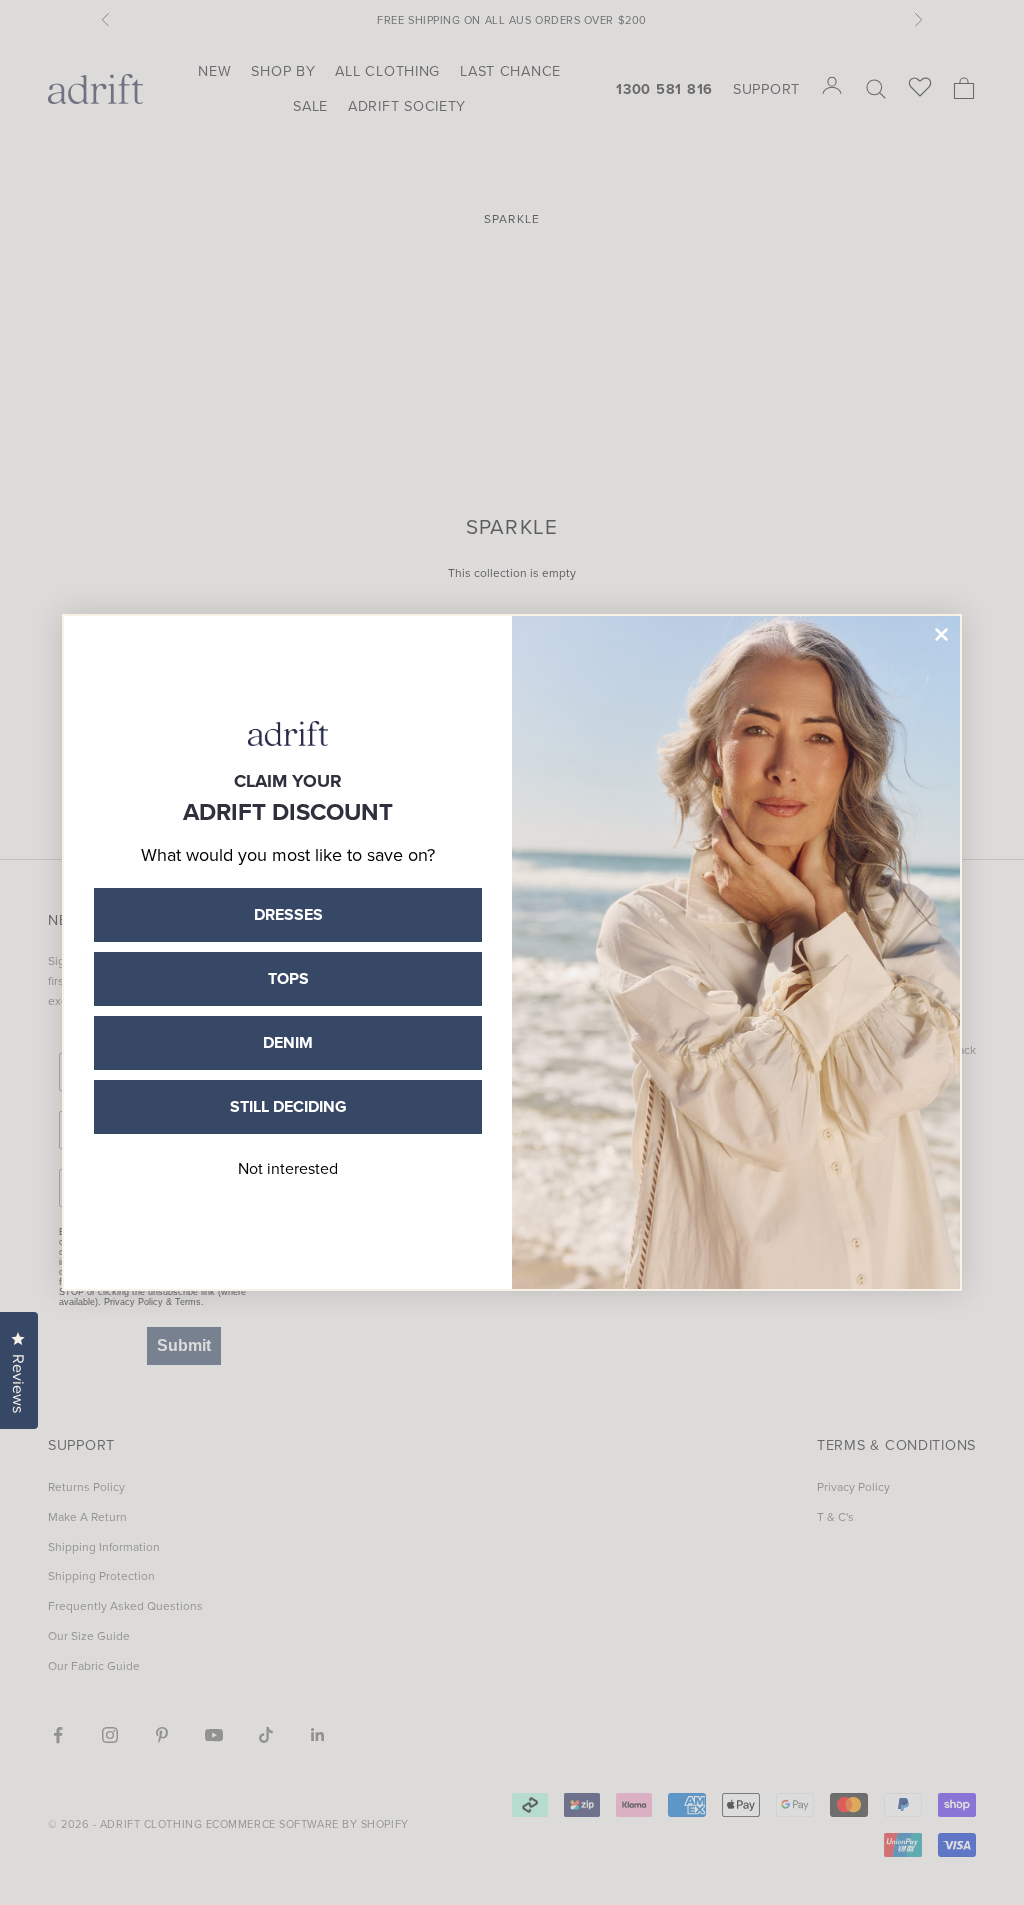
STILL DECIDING (288, 1106)
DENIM (288, 1042)
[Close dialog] (941, 634)
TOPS (288, 978)
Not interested (288, 1168)
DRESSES (288, 914)
